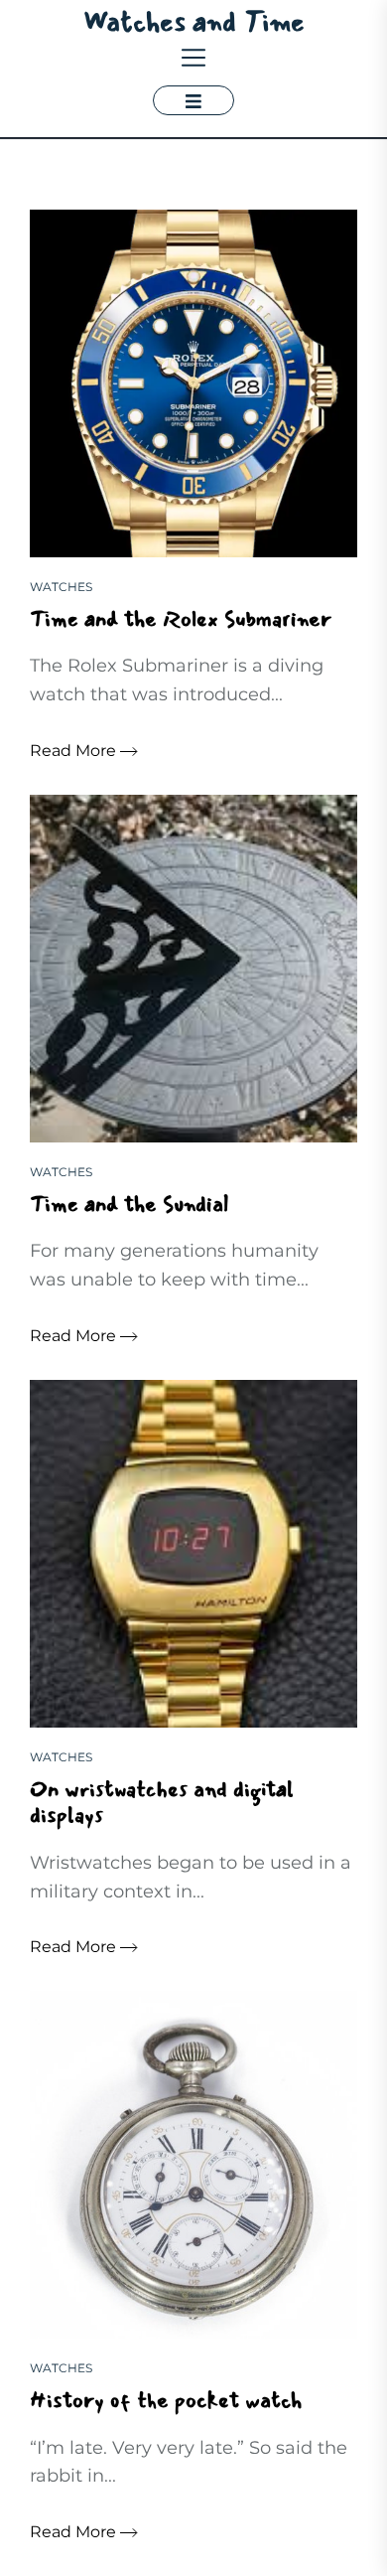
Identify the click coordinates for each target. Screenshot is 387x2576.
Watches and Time (194, 22)
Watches (61, 587)
